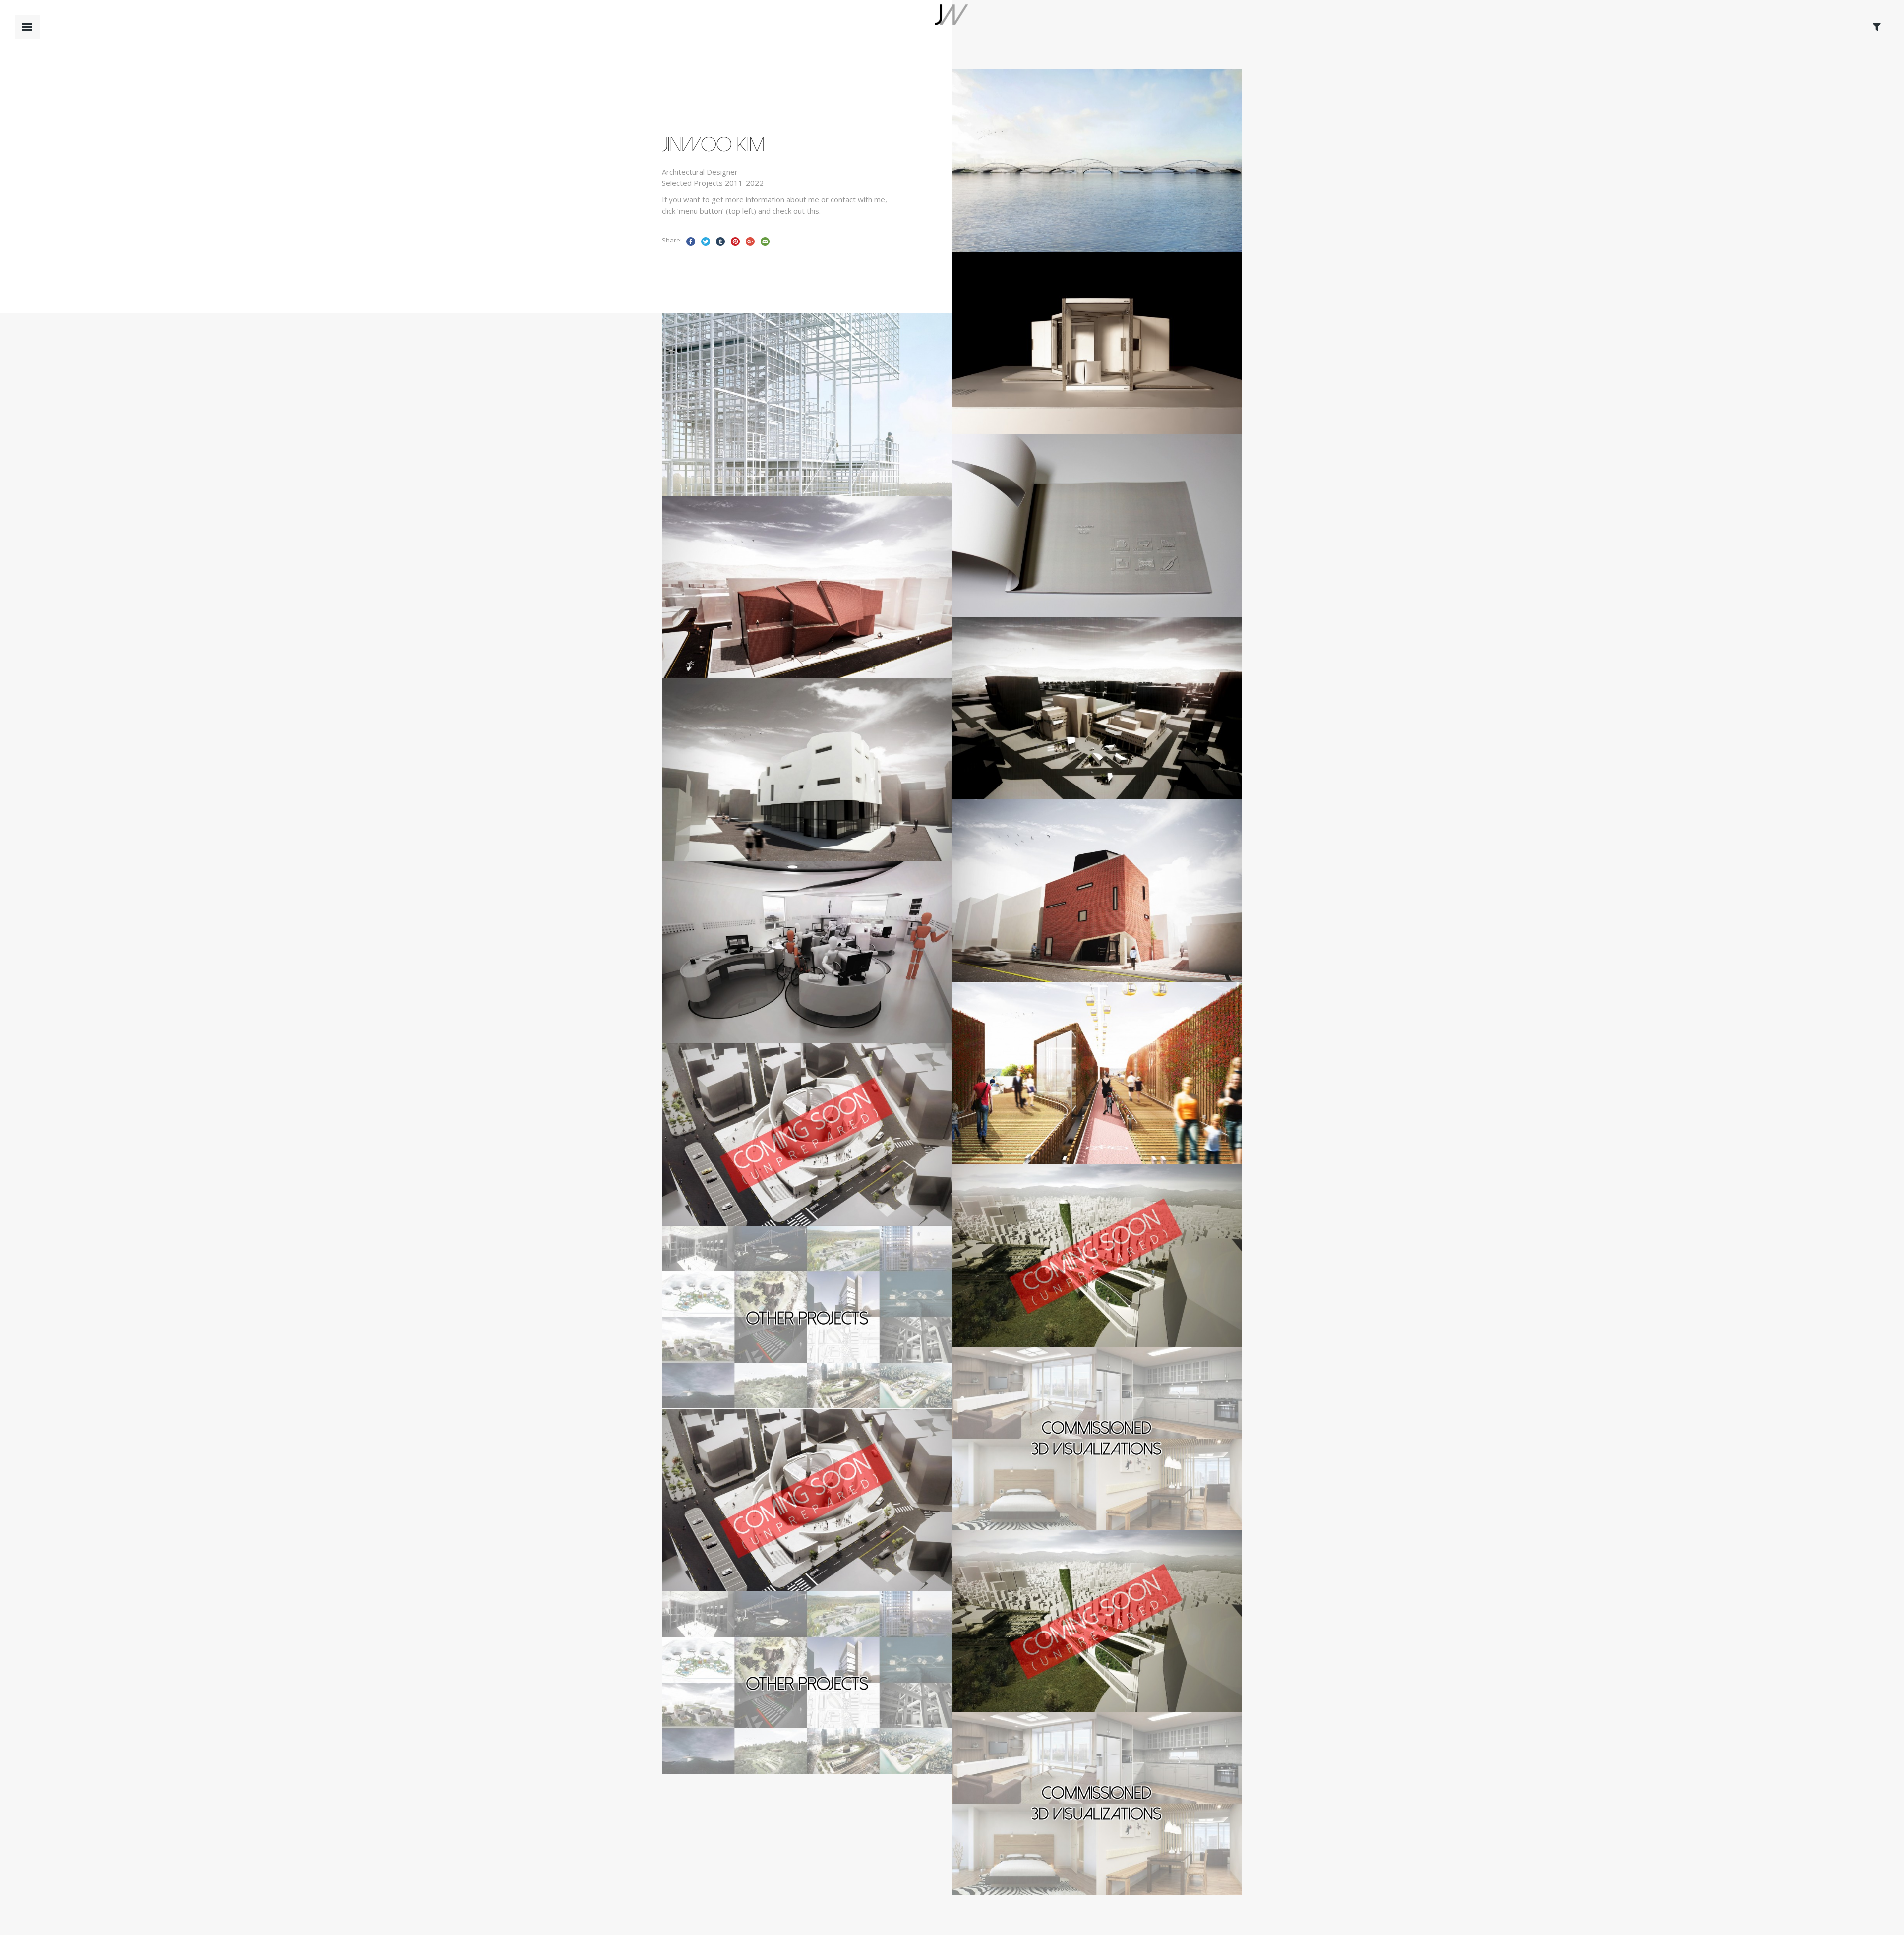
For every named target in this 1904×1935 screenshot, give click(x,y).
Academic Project (1025, 199)
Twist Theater (746, 612)
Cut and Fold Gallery (1055, 733)
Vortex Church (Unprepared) (782, 1159)
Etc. (1006, 564)
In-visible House (749, 794)
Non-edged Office (754, 977)
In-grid (726, 429)
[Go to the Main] (951, 26)
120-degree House (1042, 368)
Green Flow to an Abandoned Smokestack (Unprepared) (1077, 1274)
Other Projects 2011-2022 (769, 1342)
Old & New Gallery (1048, 915)
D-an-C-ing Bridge (1042, 185)
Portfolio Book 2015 (1052, 550)
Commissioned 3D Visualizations (1079, 1463)
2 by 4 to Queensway (1053, 1098)
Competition (728, 443)
